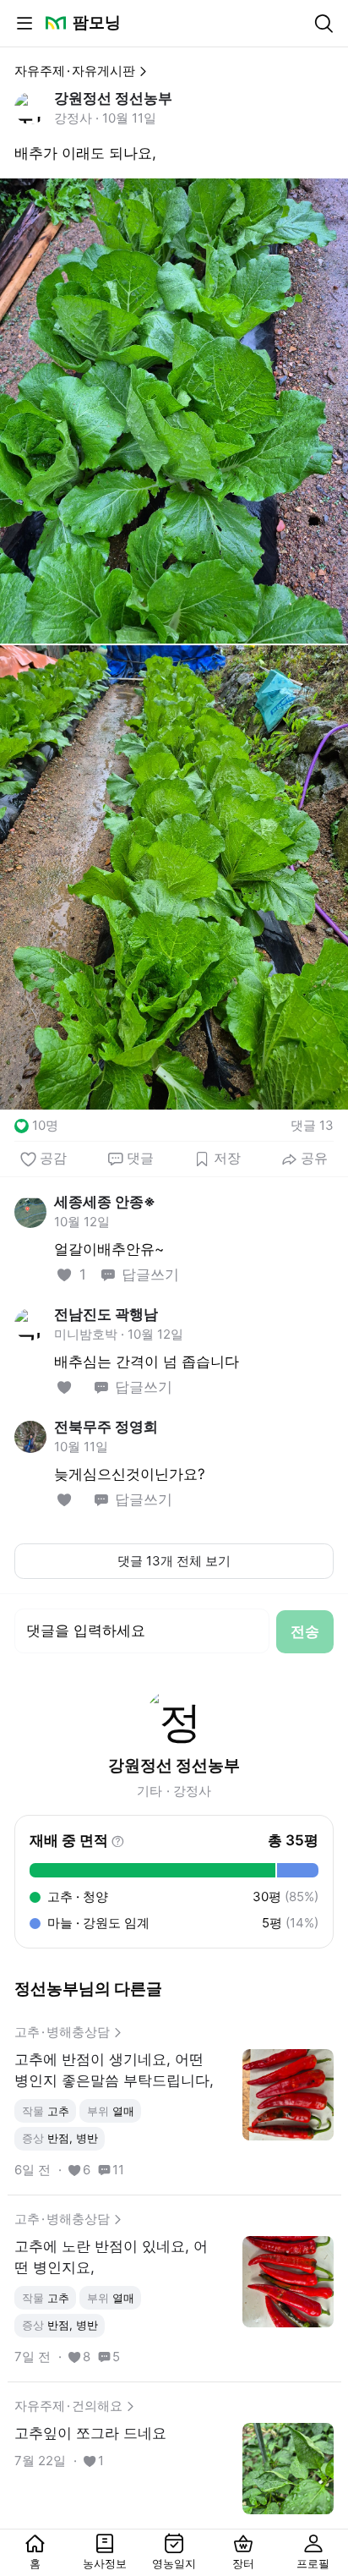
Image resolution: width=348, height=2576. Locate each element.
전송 (305, 1631)
